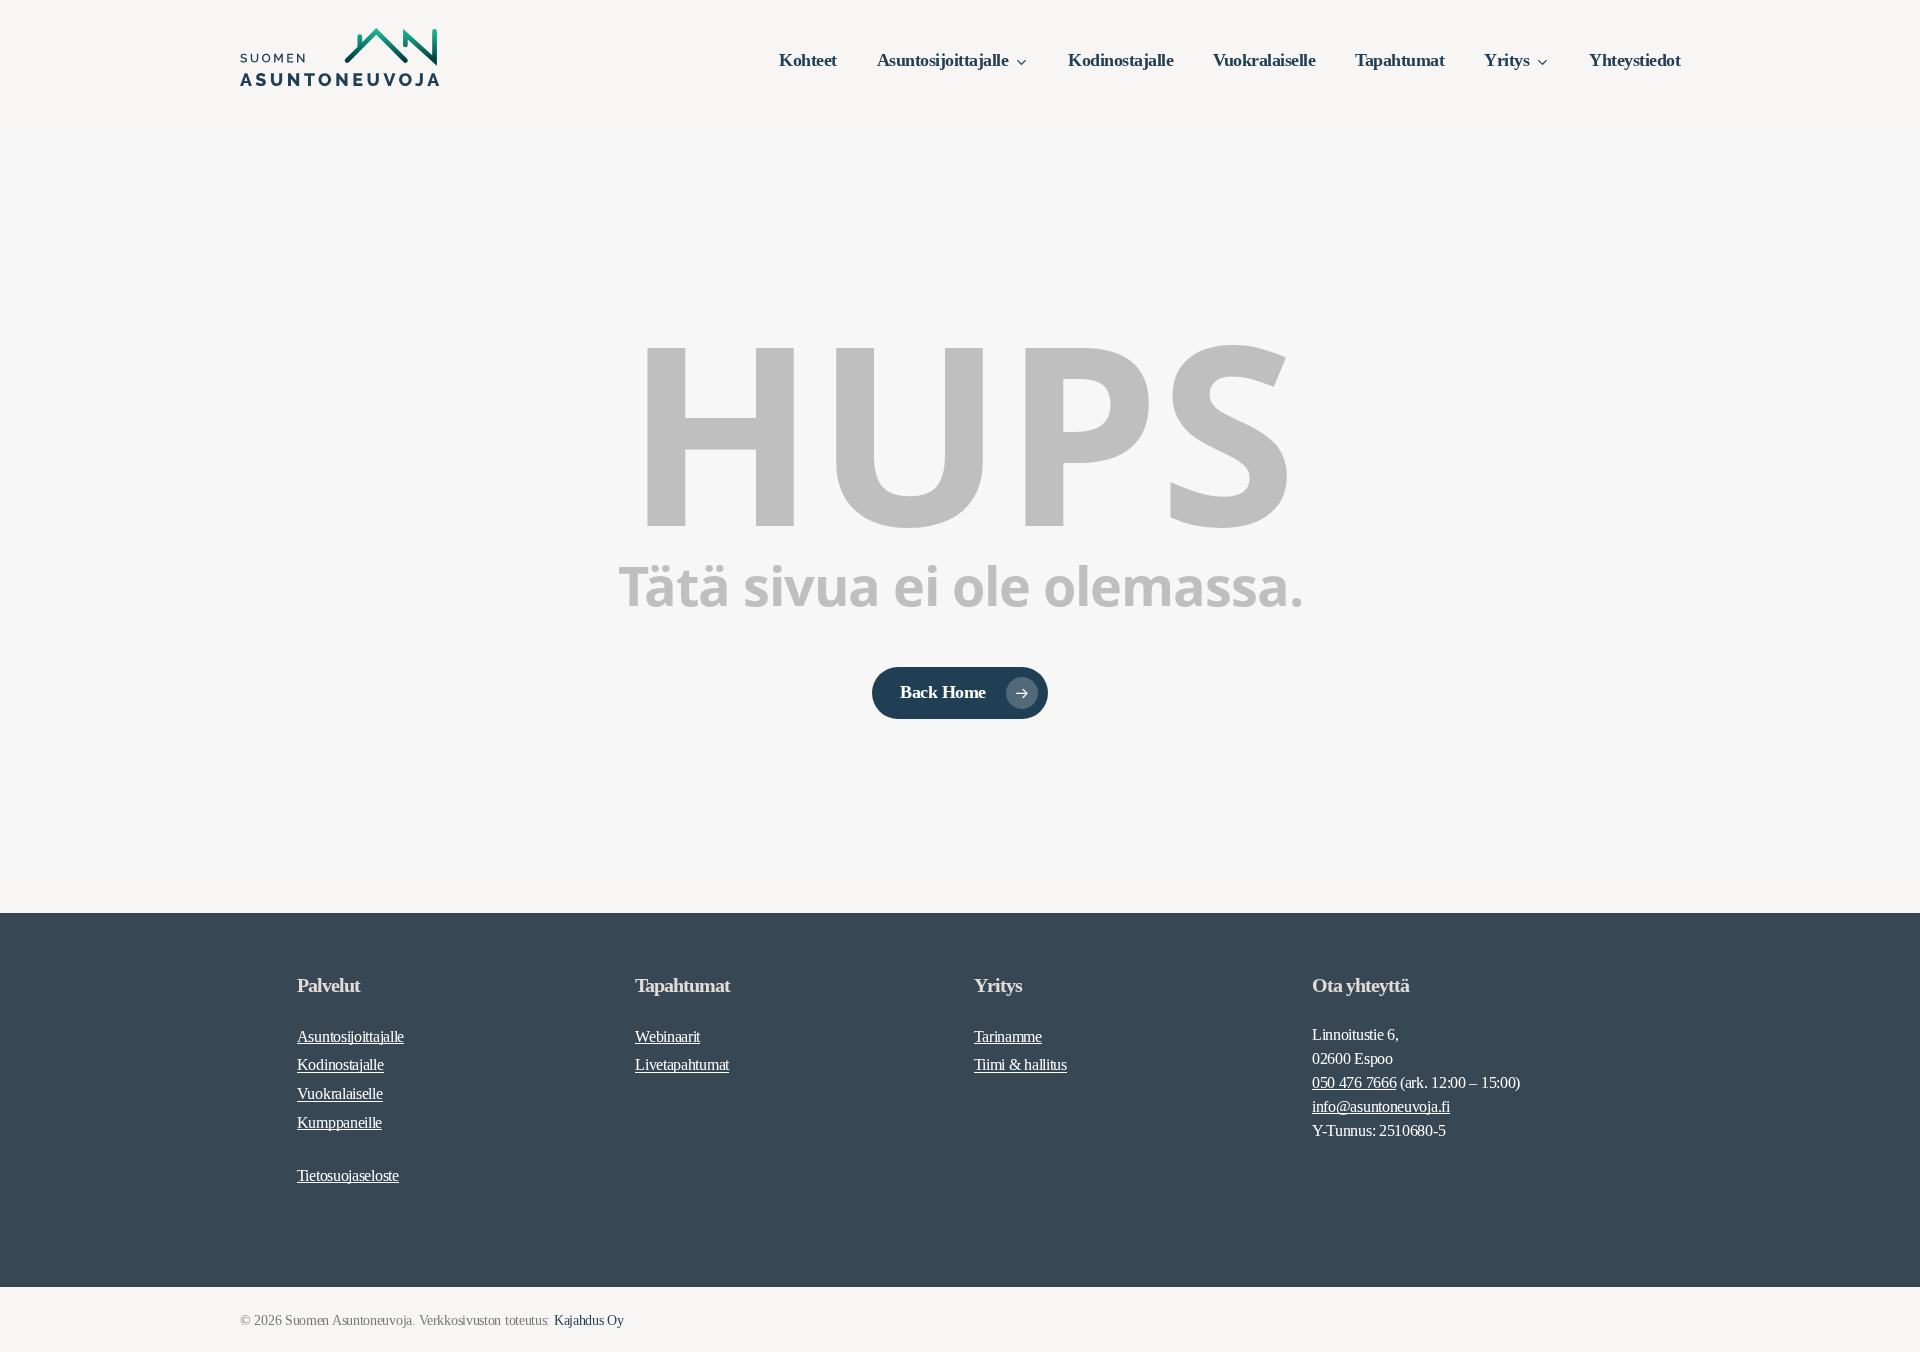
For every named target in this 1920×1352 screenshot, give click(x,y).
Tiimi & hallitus (1020, 1064)
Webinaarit (667, 1036)
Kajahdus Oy (589, 1320)
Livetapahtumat (682, 1064)
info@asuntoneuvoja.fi (1381, 1106)
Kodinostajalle (340, 1064)
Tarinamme (1008, 1036)
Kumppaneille (339, 1122)
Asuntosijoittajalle (350, 1036)
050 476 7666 (1354, 1082)
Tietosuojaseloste (348, 1175)
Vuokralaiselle (340, 1093)
